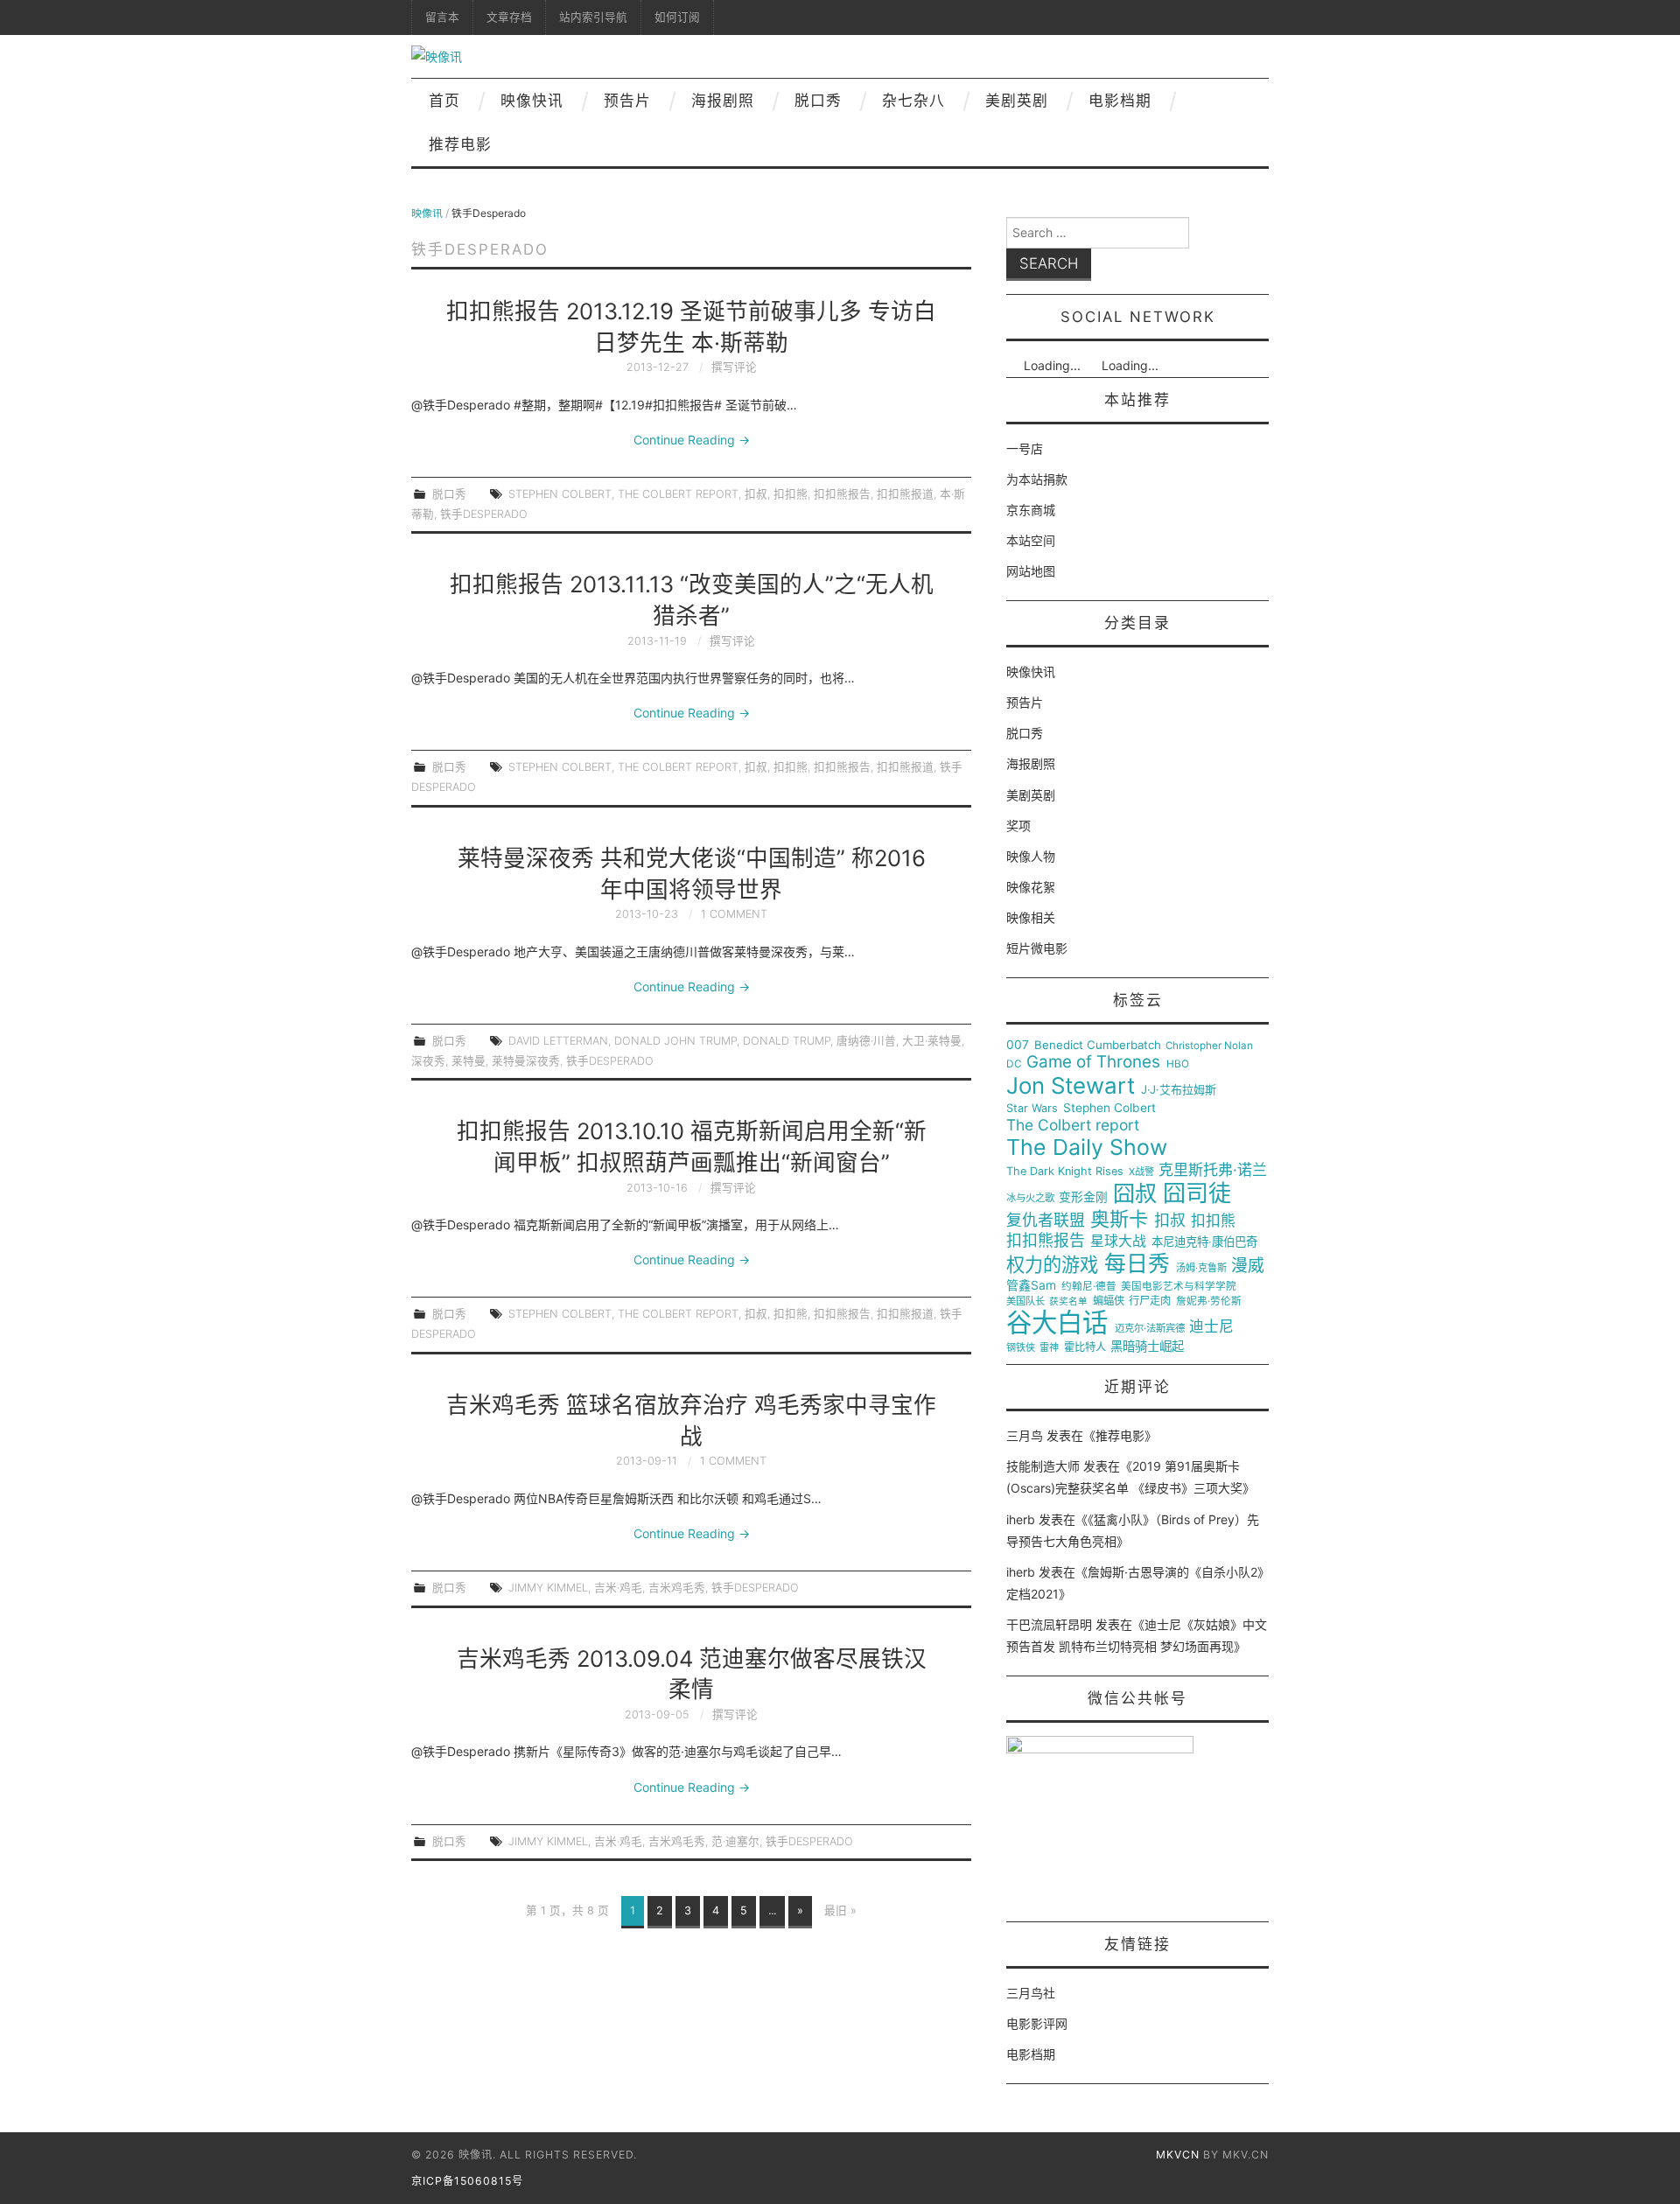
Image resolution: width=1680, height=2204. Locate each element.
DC (1014, 1064)
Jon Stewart (1071, 1086)
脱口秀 (818, 101)
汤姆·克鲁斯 (1201, 1268)
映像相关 (1031, 917)
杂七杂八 (913, 101)
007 (1018, 1045)
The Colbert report (678, 494)
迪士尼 (1211, 1327)
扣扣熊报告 (842, 494)
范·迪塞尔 (735, 1841)
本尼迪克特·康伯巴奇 (1204, 1242)
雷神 (1049, 1348)
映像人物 (1031, 856)
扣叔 (756, 494)
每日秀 (1137, 1264)
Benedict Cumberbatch (1098, 1045)
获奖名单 (1068, 1302)
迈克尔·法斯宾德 (1150, 1329)
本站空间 (1031, 540)
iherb (1021, 1519)
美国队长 (1025, 1301)
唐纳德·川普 (866, 1041)
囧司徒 (1197, 1193)
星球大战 (1118, 1242)
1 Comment (734, 914)
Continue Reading (692, 440)
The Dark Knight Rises (1065, 1172)
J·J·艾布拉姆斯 (1179, 1090)
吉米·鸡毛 (618, 1588)
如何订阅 (677, 17)
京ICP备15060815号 (467, 2181)
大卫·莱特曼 (932, 1041)
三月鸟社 (1031, 1993)
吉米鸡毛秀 (677, 1588)
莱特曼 (469, 1061)
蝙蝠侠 (1109, 1301)
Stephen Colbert (560, 494)
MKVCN (1178, 2155)
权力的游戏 (1052, 1265)
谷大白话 (1057, 1323)
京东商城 (1031, 510)
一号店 (1025, 448)
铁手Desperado (484, 514)
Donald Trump (787, 1041)
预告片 (627, 101)
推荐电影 (460, 144)
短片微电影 (1037, 948)
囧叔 (1135, 1194)
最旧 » (840, 1910)
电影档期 (1120, 101)
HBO (1178, 1064)
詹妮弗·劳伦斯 (1209, 1301)
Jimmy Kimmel (548, 1588)
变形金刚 (1083, 1197)
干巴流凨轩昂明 (1049, 1624)
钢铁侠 (1021, 1348)
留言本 (442, 17)
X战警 (1141, 1172)
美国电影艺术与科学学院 (1179, 1287)
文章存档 (509, 17)
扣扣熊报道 (905, 494)
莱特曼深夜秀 (526, 1061)
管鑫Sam (1031, 1285)
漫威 (1248, 1266)
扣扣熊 (791, 494)
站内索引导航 (593, 17)
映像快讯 (532, 101)
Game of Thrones (1093, 1062)
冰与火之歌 (1030, 1198)
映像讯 (427, 213)
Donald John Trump (675, 1041)
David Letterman (558, 1041)
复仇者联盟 (1046, 1221)
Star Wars (1032, 1109)
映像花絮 (1031, 887)
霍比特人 (1085, 1347)
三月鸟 (1025, 1435)
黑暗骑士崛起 (1147, 1347)
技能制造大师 (1043, 1466)
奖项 (1018, 826)
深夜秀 (428, 1061)
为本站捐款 (1037, 479)
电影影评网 (1037, 2023)
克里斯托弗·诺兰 (1213, 1170)
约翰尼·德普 (1089, 1287)
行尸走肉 (1150, 1301)
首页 (444, 101)
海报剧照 (723, 101)
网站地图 (1031, 571)
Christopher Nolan (1209, 1046)
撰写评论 (734, 367)
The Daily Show (1087, 1147)
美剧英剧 (1017, 101)
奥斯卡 (1119, 1219)
